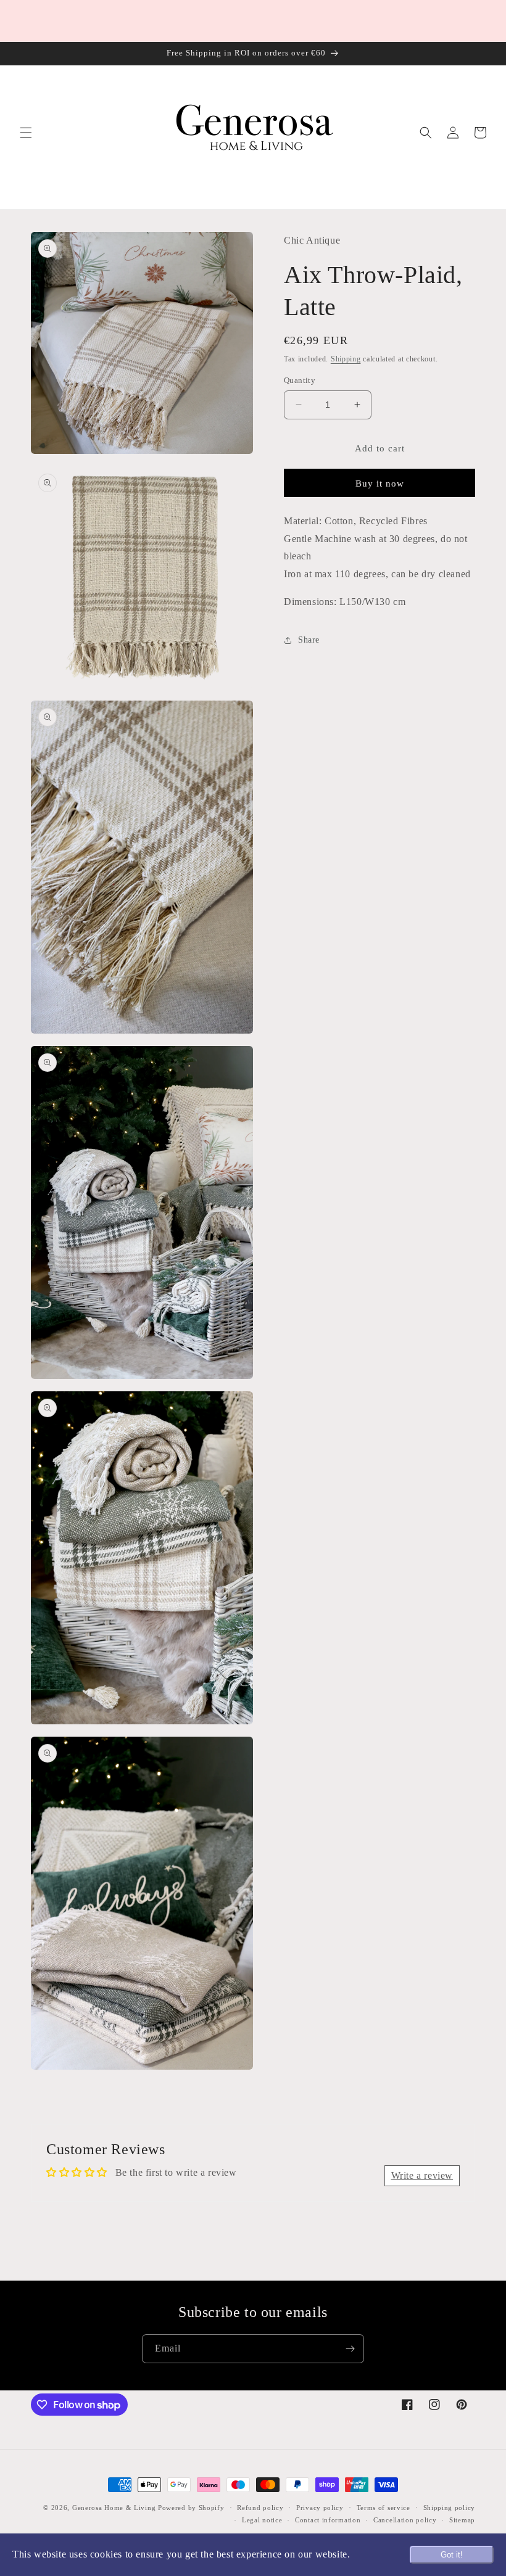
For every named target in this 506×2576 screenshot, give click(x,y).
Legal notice (262, 2520)
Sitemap (462, 2520)
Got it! (452, 2555)
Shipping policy (450, 2508)
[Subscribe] (350, 2349)
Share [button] (309, 640)
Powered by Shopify (191, 2508)
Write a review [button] (422, 2175)
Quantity (300, 380)
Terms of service (384, 2508)
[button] (26, 133)
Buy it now (380, 484)
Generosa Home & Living (114, 2508)
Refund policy (260, 2508)
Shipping (346, 359)
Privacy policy (320, 2508)
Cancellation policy (405, 2520)
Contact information (328, 2520)
